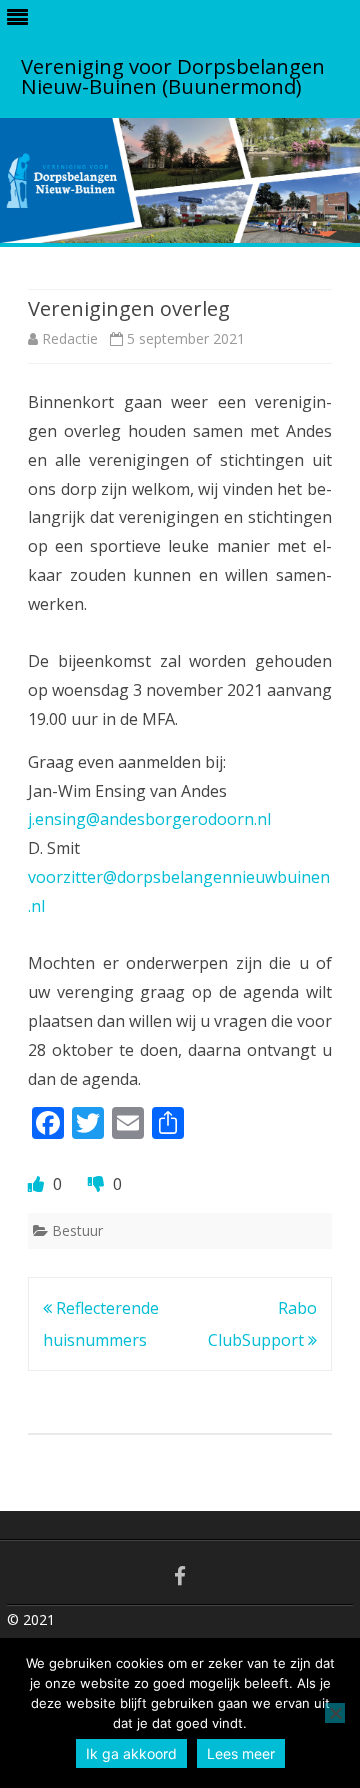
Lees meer (241, 1753)
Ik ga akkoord (131, 1753)
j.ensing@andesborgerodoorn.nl (149, 819)
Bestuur (77, 1230)
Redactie (70, 338)
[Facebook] (180, 1576)
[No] (335, 1713)
